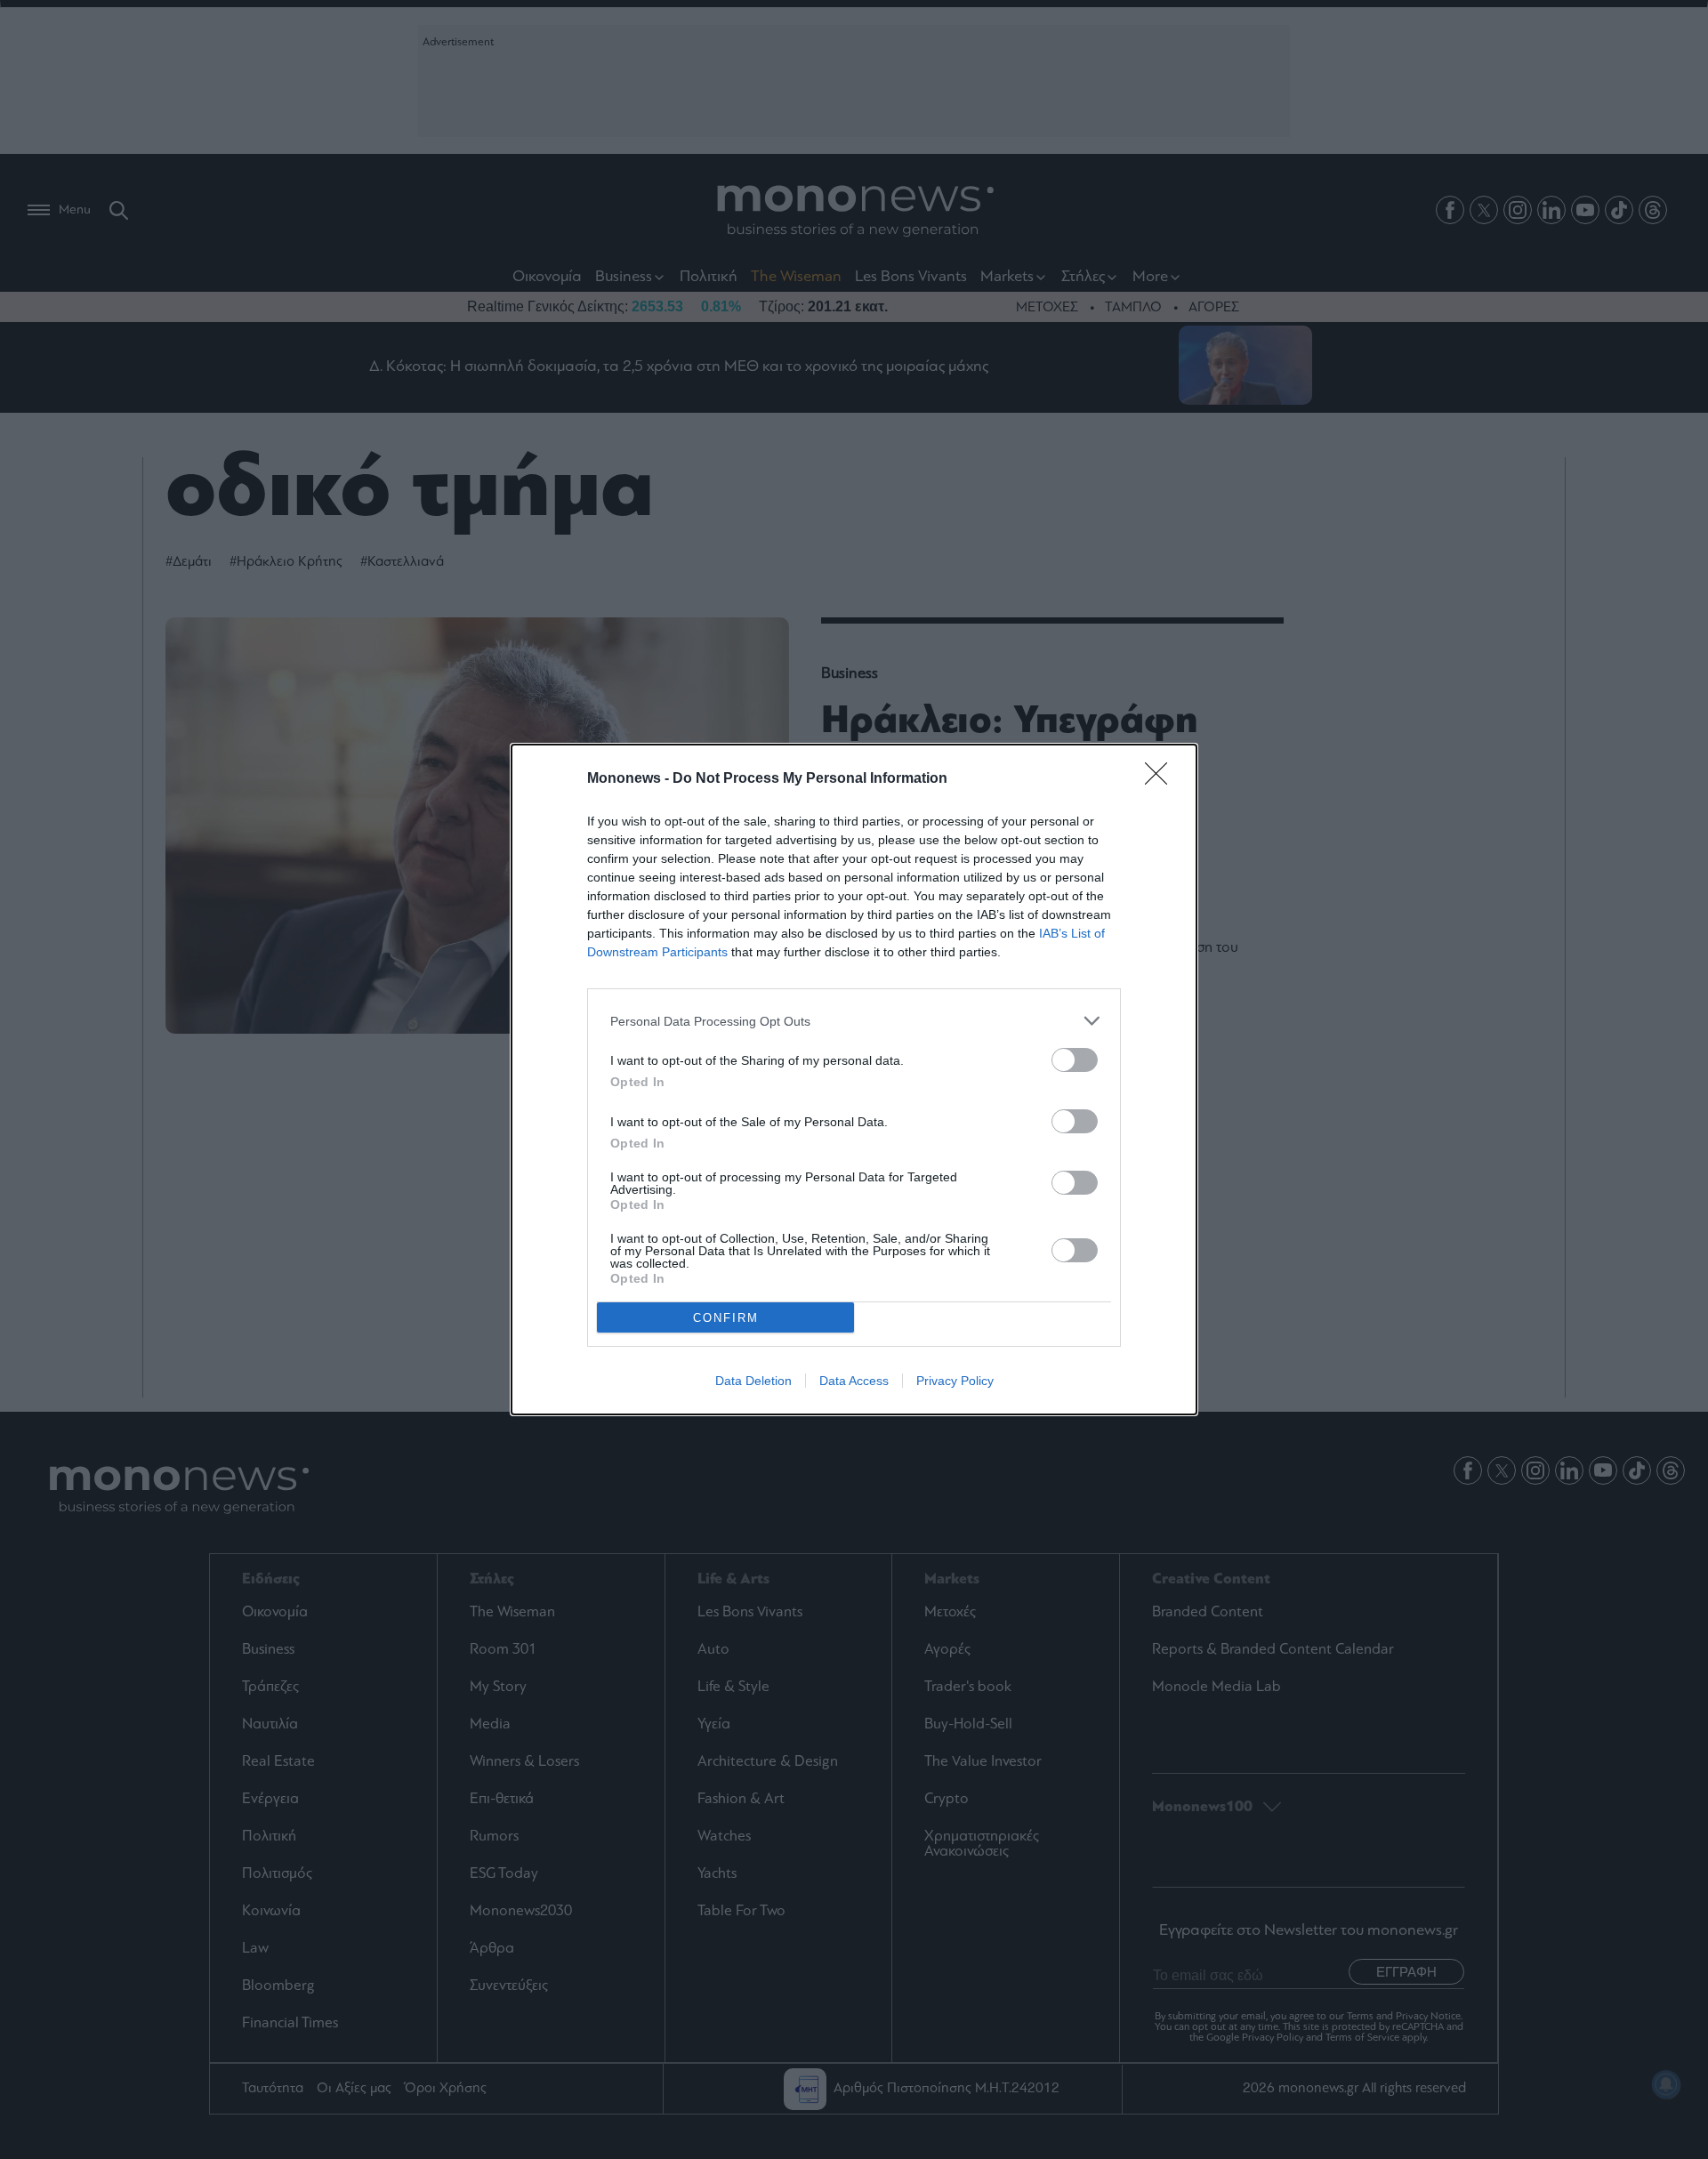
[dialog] (854, 1079)
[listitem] (854, 1021)
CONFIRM (726, 1318)
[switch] (1075, 1060)
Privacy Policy (955, 1381)
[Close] (1162, 779)
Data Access (854, 1381)
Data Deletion (753, 1381)
